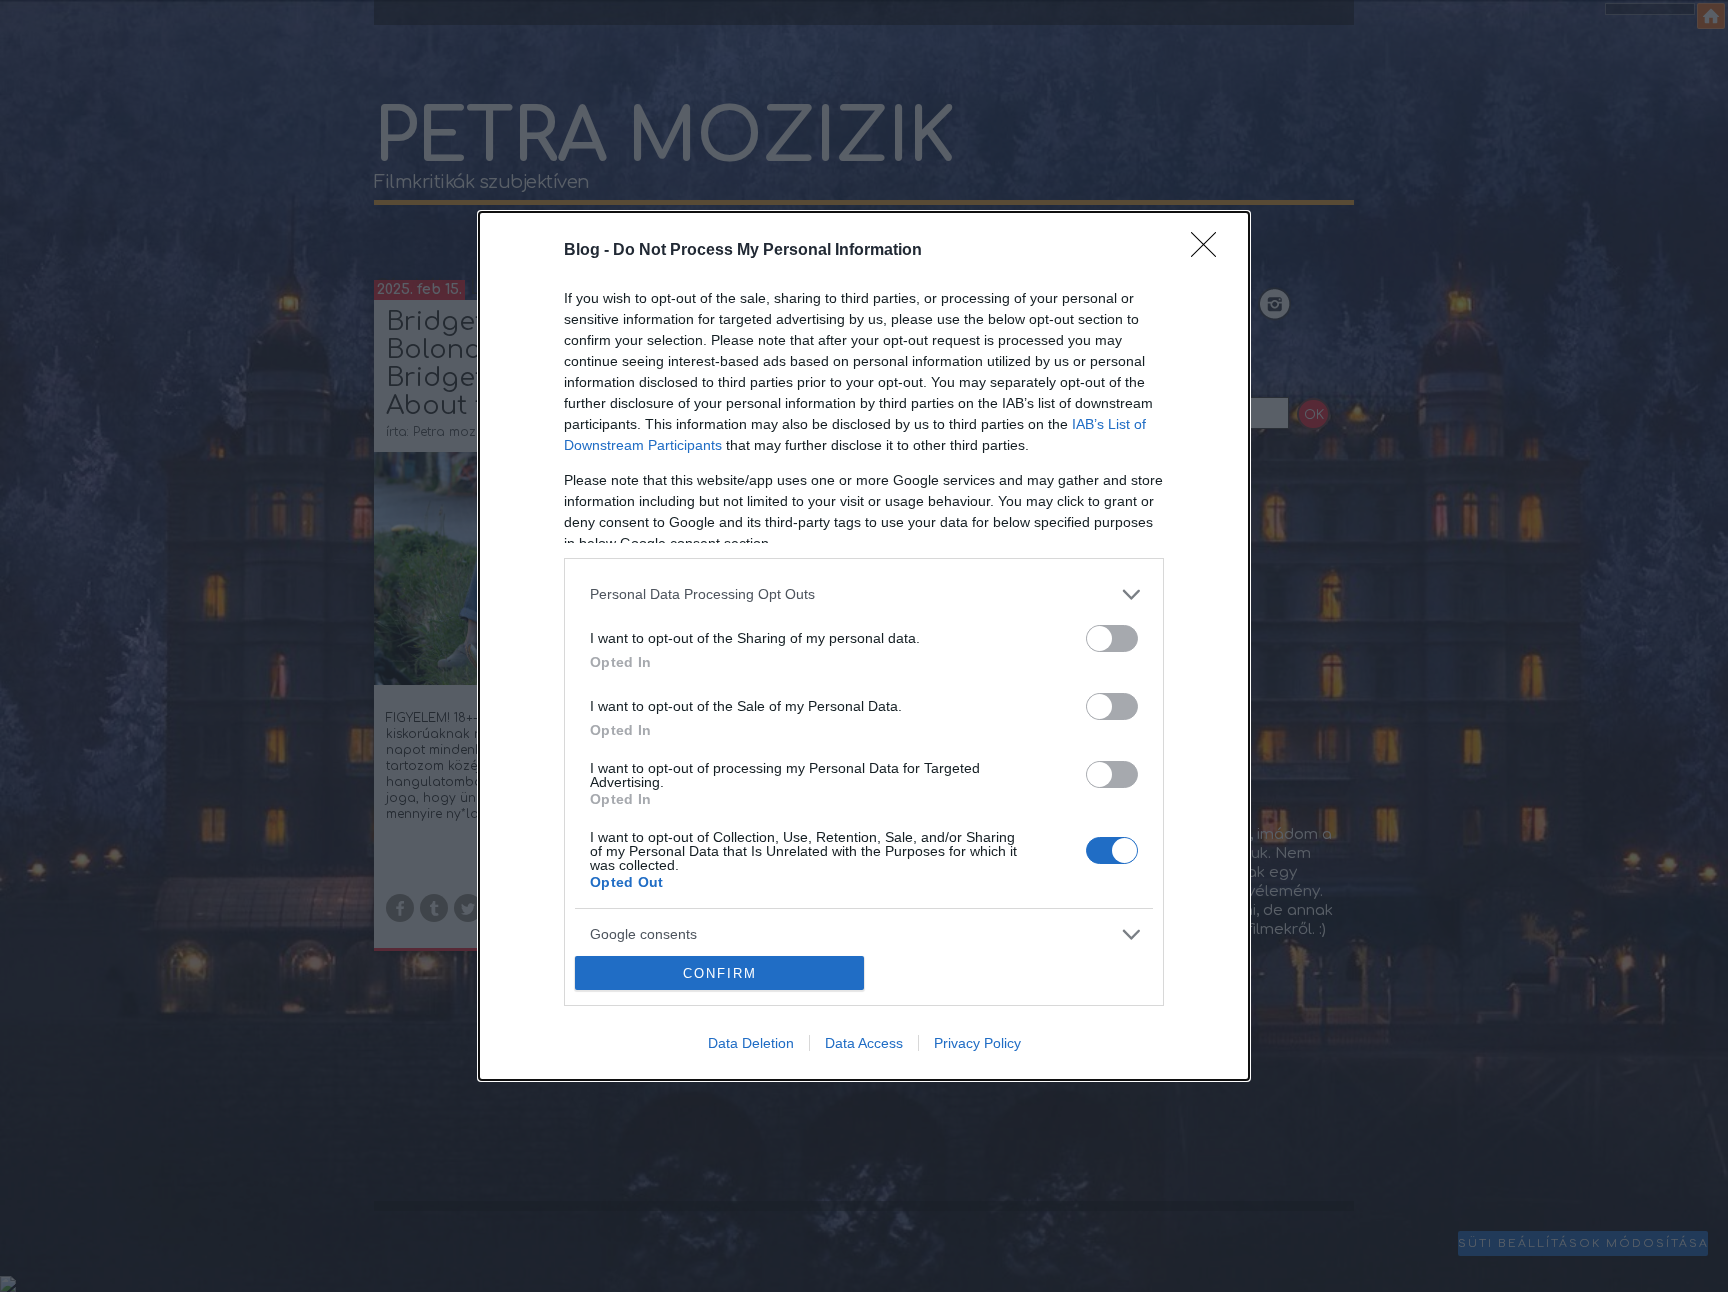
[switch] (1112, 638)
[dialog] (864, 646)
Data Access (864, 1043)
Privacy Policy (977, 1043)
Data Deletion (751, 1043)
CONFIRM (720, 973)
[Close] (1210, 251)
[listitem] (864, 594)
